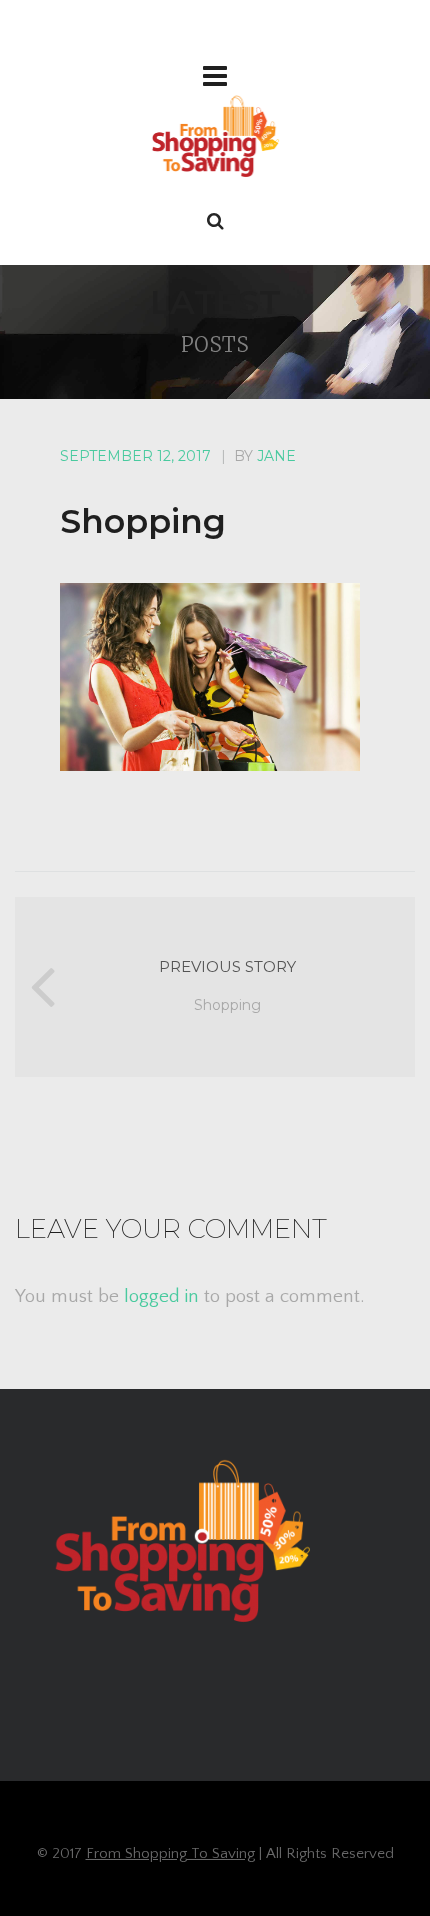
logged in (161, 1296)
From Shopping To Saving (170, 1853)
